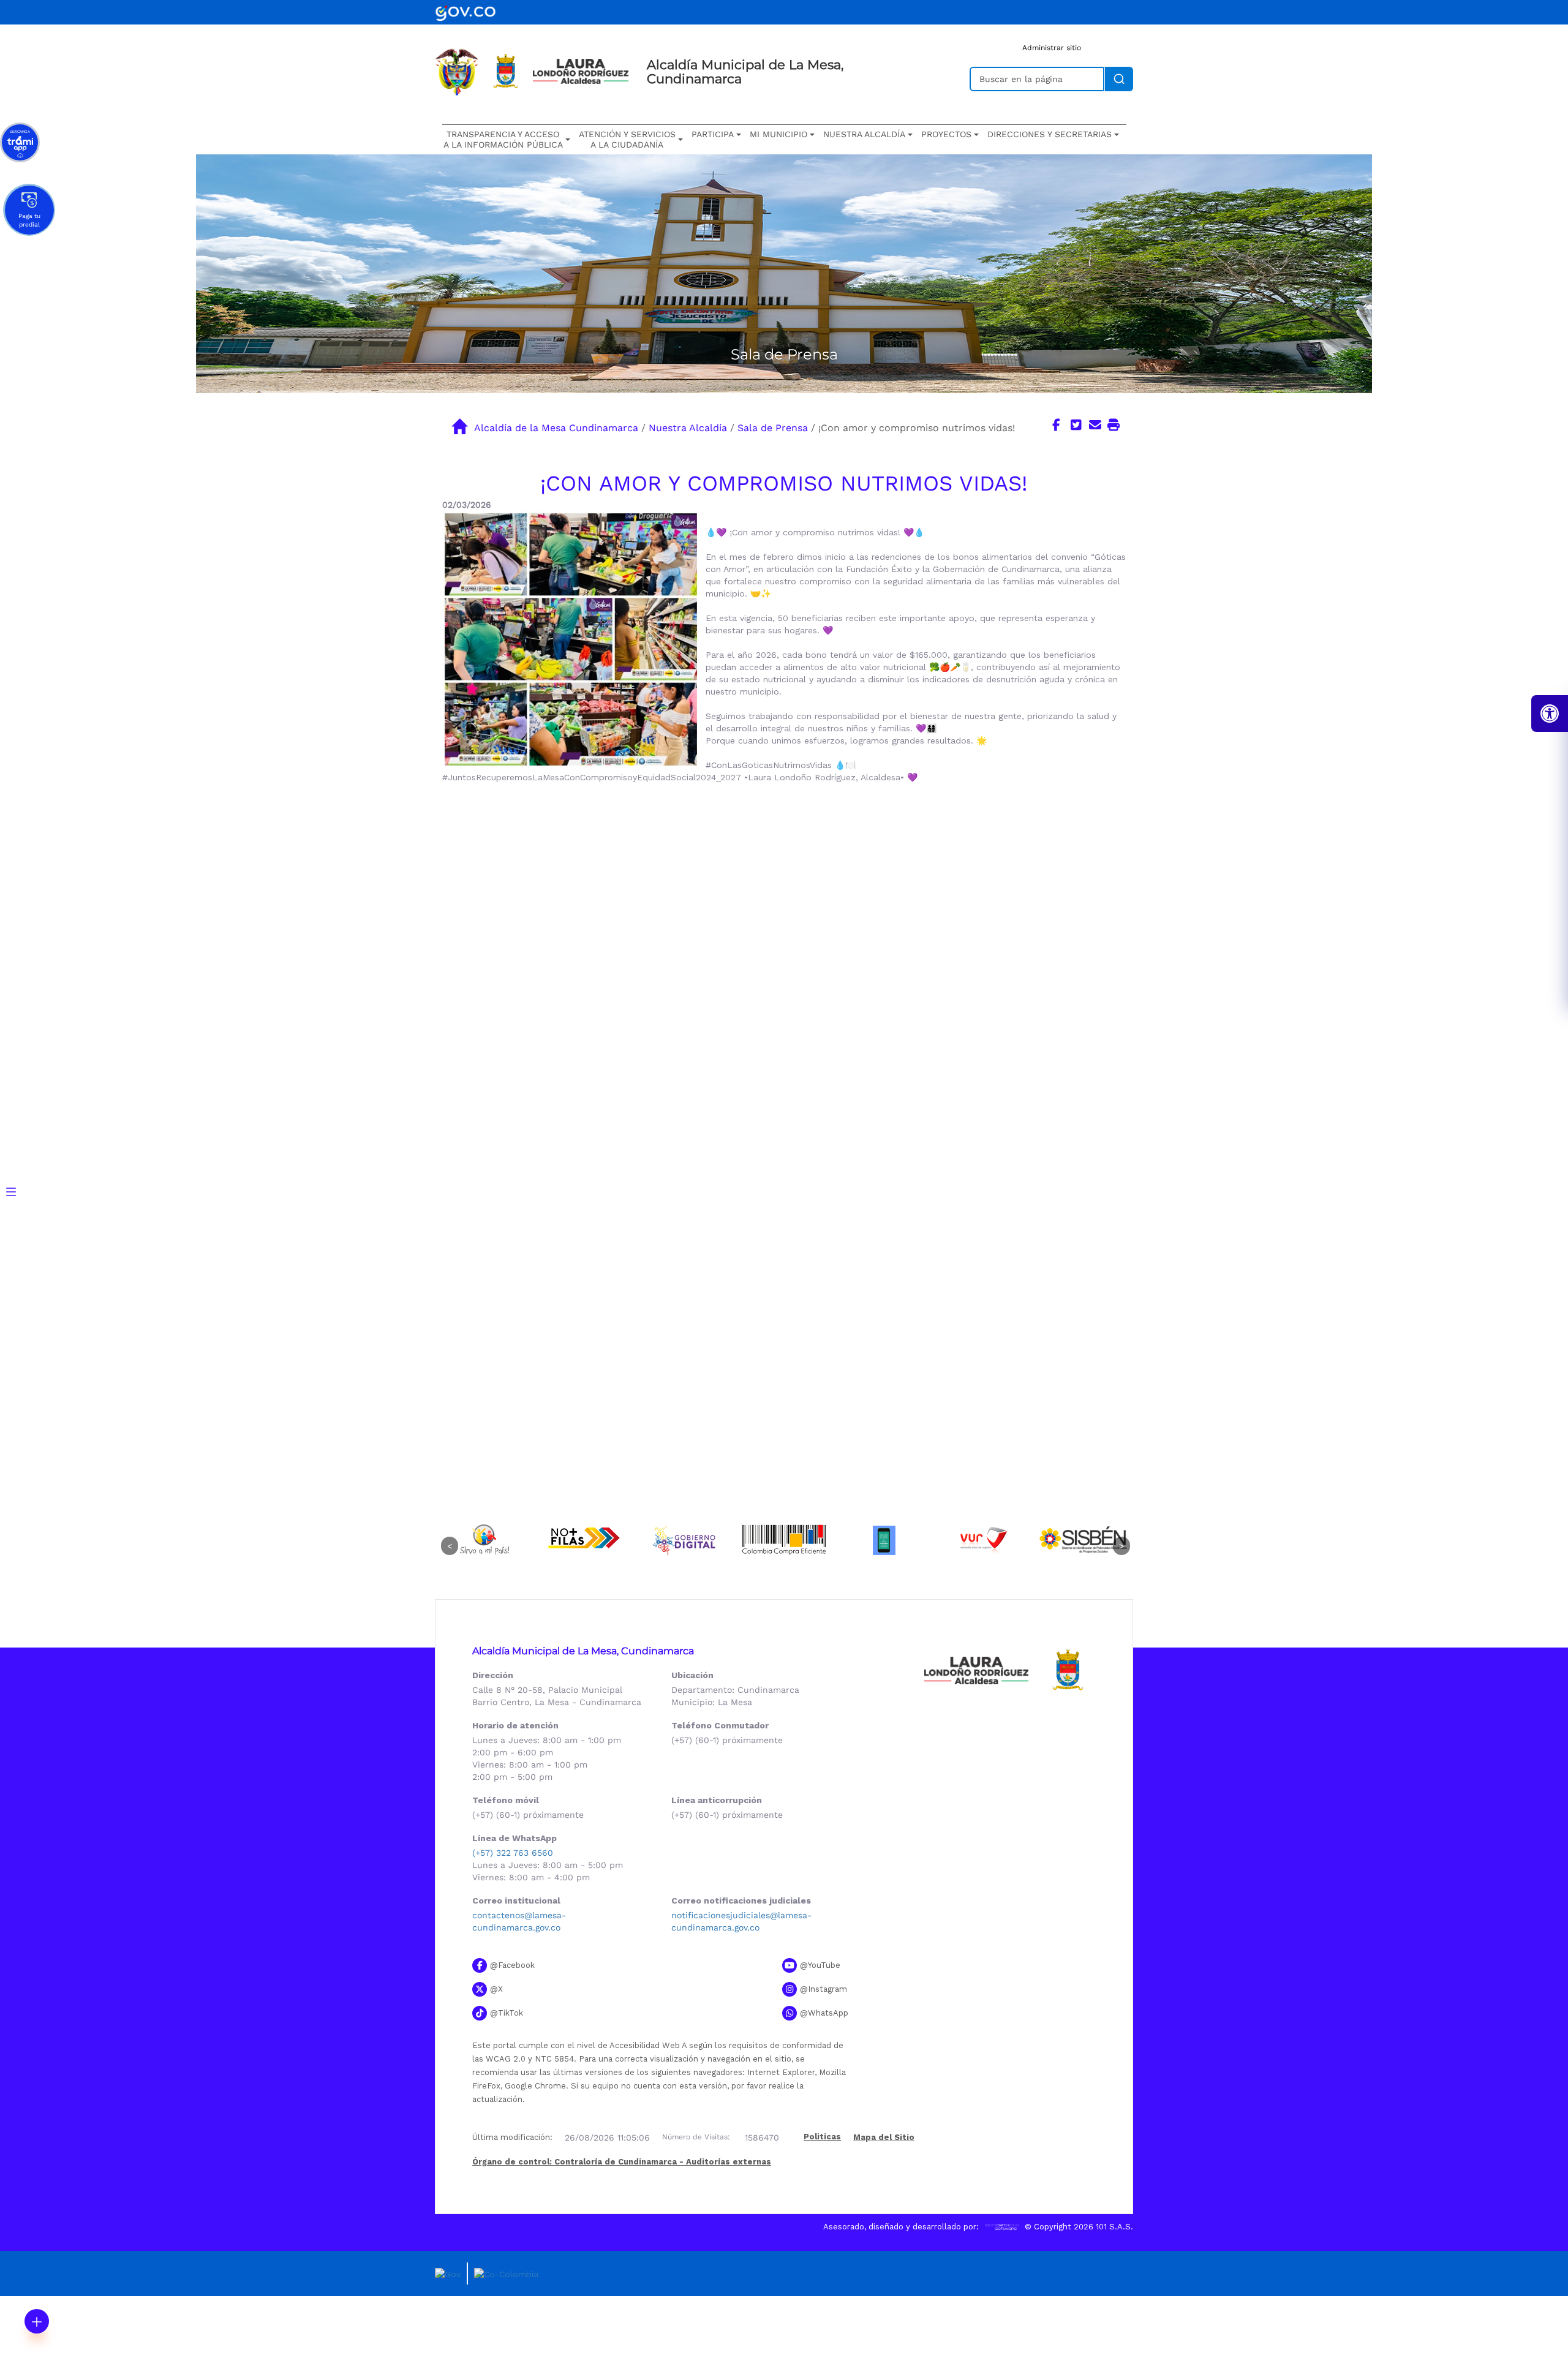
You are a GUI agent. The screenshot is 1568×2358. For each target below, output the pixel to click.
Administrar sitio (1052, 48)
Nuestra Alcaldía (688, 428)
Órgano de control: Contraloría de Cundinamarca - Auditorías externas (622, 2162)
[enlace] (466, 11)
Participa (713, 134)
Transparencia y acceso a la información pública (503, 139)
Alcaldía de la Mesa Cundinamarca (556, 428)
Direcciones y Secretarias (1050, 134)
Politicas (822, 2137)
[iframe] (784, 976)
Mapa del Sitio (884, 2137)
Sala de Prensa (773, 428)
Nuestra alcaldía (864, 134)
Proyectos (946, 134)
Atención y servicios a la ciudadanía (627, 139)
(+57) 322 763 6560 (513, 1853)
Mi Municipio (778, 134)
